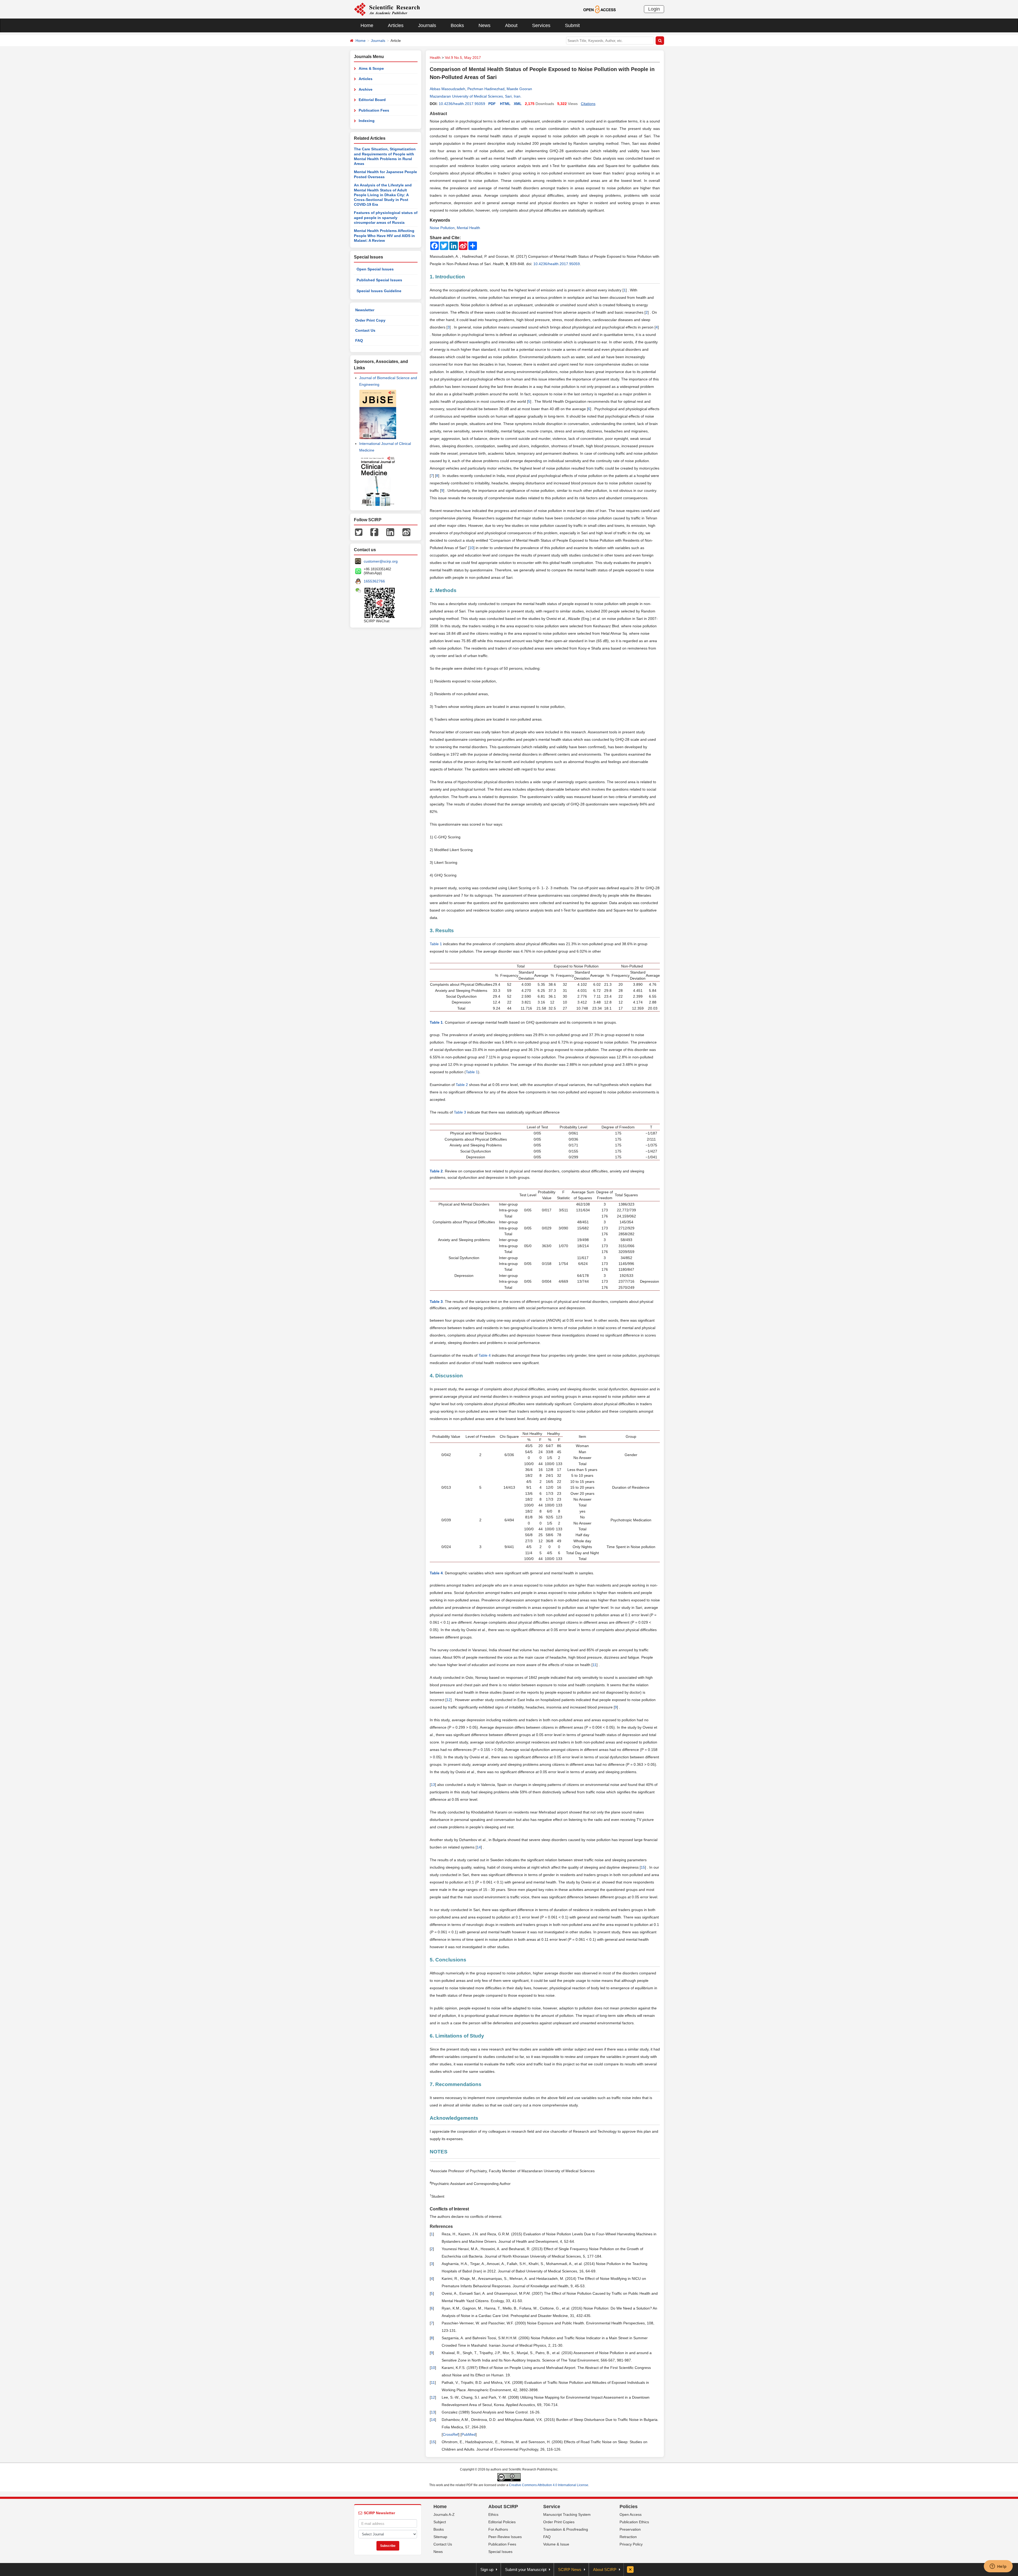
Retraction (628, 2537)
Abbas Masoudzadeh (447, 89)
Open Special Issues (375, 269)
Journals (427, 25)
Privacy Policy (631, 2544)
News (484, 25)
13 (433, 1785)
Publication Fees (374, 110)
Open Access (631, 2514)
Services (541, 25)
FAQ (359, 340)
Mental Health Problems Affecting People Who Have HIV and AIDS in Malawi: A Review (384, 236)
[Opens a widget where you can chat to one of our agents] (998, 2567)
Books (457, 25)
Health (435, 58)
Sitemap (440, 2537)
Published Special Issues (379, 280)
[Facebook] (374, 532)
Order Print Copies (559, 2522)
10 (471, 548)
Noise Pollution (442, 228)
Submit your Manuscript (526, 2570)
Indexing (367, 121)
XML (518, 104)
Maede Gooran (519, 89)
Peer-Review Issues (505, 2537)
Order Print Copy (370, 320)
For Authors (498, 2529)
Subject (440, 2522)
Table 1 (436, 944)
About (511, 25)
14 (479, 1847)
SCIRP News (570, 2570)
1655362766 (374, 581)
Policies (629, 2507)
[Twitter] (359, 532)
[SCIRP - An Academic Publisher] (387, 9)
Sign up (487, 2570)
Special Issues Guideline (379, 291)
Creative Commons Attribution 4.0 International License (549, 2485)
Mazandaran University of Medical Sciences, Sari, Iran (475, 96)
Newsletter (365, 310)
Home (367, 25)
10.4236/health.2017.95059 (462, 104)
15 (643, 1867)
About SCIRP (503, 2507)
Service (552, 2507)
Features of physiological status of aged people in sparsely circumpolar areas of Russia (386, 218)
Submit (572, 25)
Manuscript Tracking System (567, 2514)
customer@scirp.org (381, 561)
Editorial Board (372, 100)
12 (449, 1700)
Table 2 (462, 1085)
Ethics (493, 2514)
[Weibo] (406, 532)
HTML (505, 104)
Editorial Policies (502, 2522)
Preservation (630, 2529)
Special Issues (500, 2552)
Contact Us (365, 330)
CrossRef (451, 2434)
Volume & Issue (556, 2544)
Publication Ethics (634, 2522)
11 (594, 1665)
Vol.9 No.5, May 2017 (463, 58)
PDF (492, 104)
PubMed (469, 2434)
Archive (366, 89)
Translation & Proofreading (566, 2529)
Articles (396, 25)
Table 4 (485, 1355)
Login (654, 9)
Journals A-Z (444, 2514)
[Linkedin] (390, 532)
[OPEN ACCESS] (600, 9)
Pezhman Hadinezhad (486, 89)
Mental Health (468, 228)
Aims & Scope (371, 68)
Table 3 (460, 1112)
